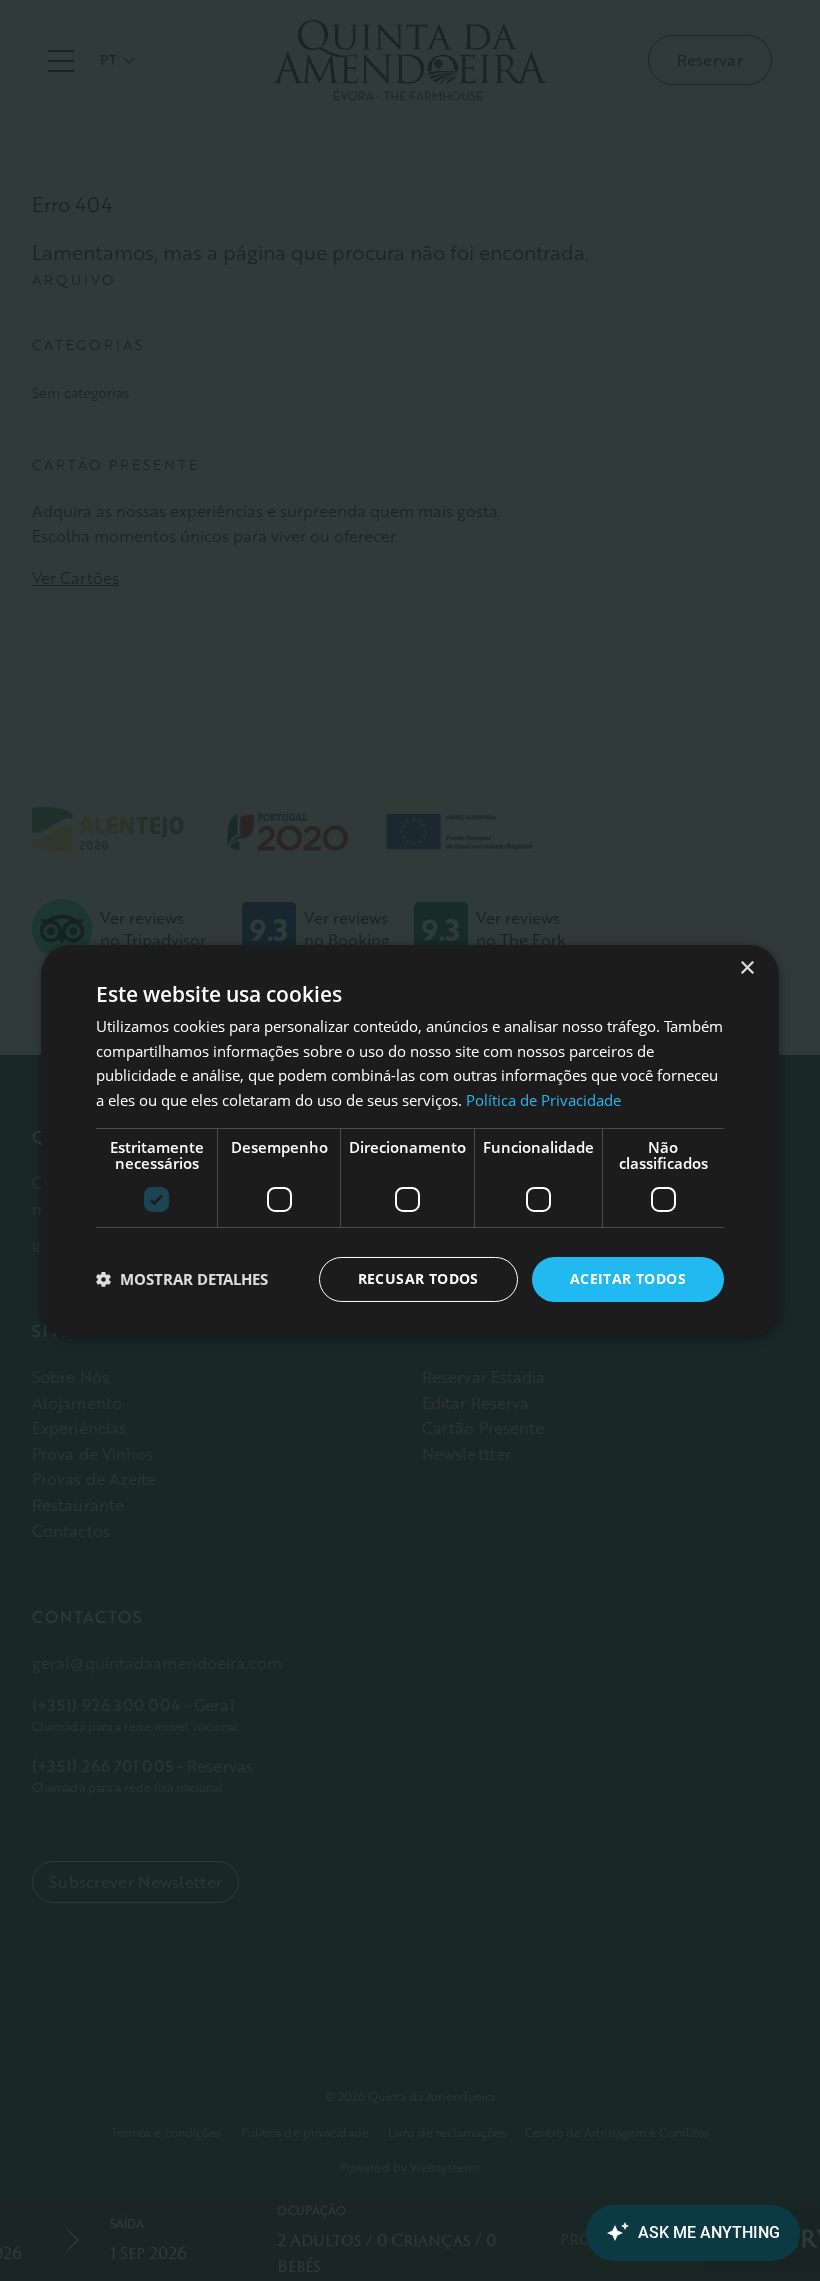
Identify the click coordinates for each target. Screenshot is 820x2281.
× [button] (746, 967)
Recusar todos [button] (418, 1278)
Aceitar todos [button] (628, 1278)
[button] (182, 1279)
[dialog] (410, 1140)
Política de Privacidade (543, 1100)
